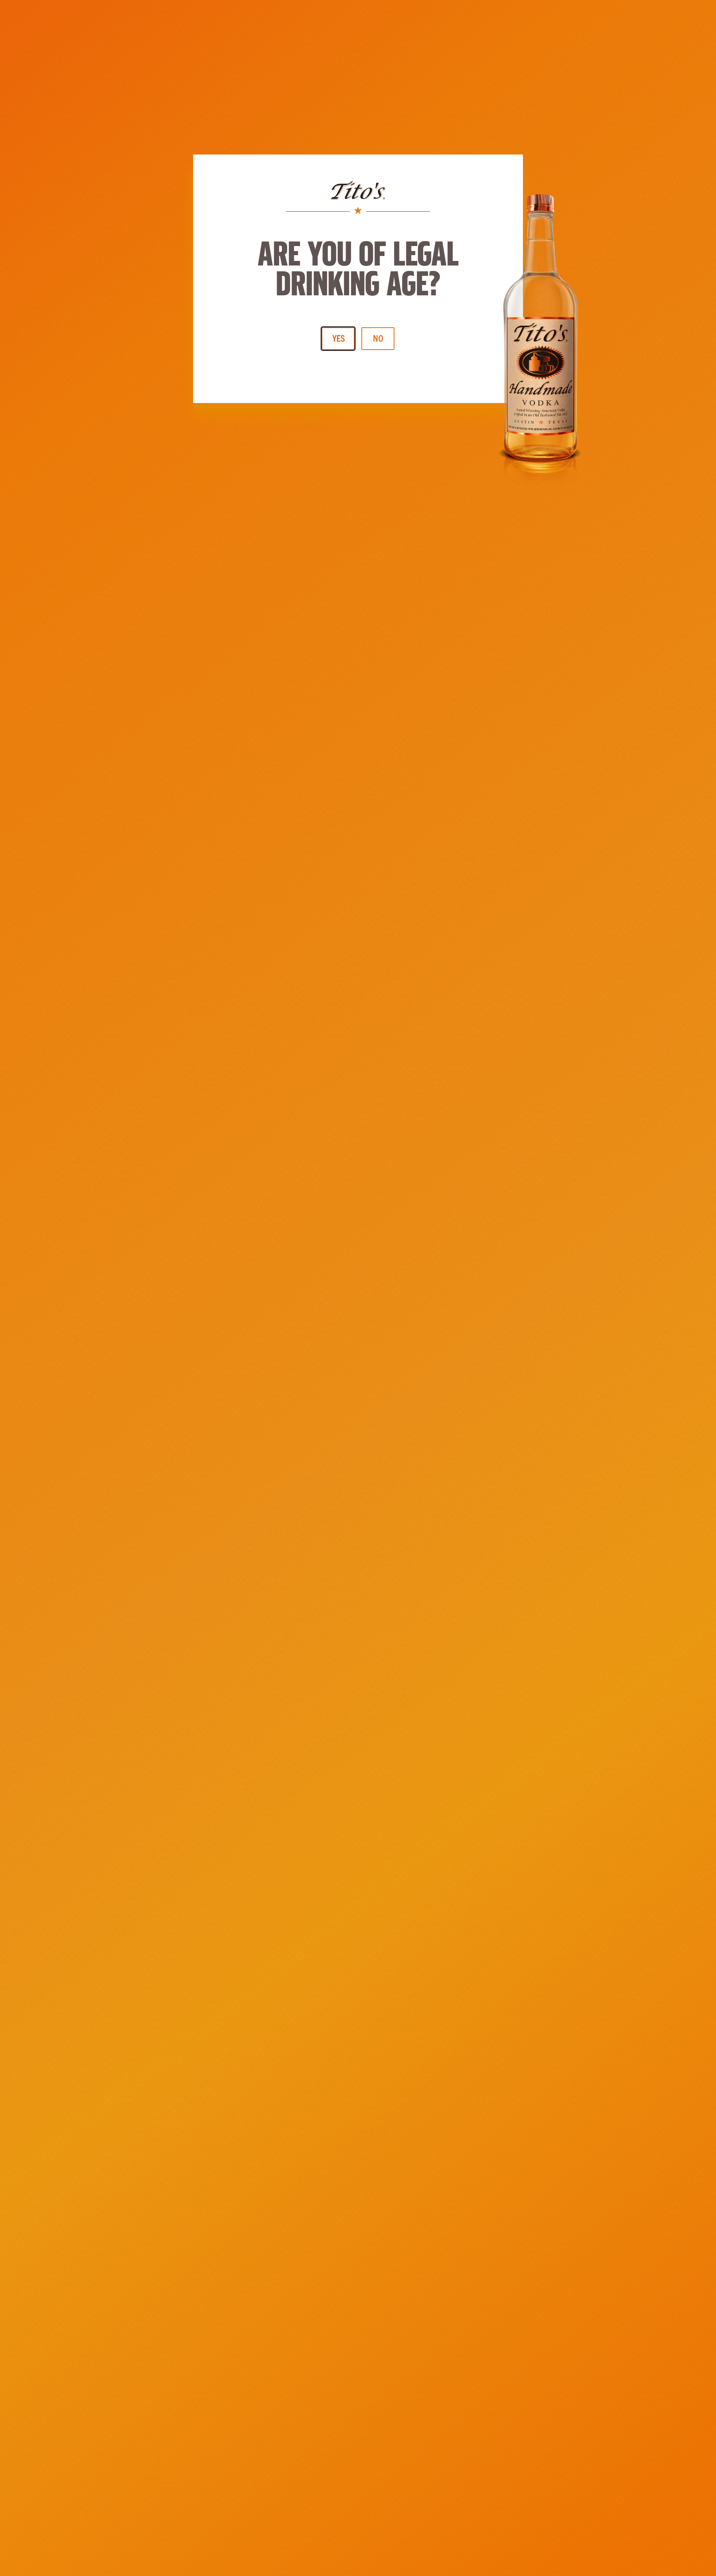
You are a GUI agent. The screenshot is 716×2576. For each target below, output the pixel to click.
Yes (339, 338)
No (378, 338)
